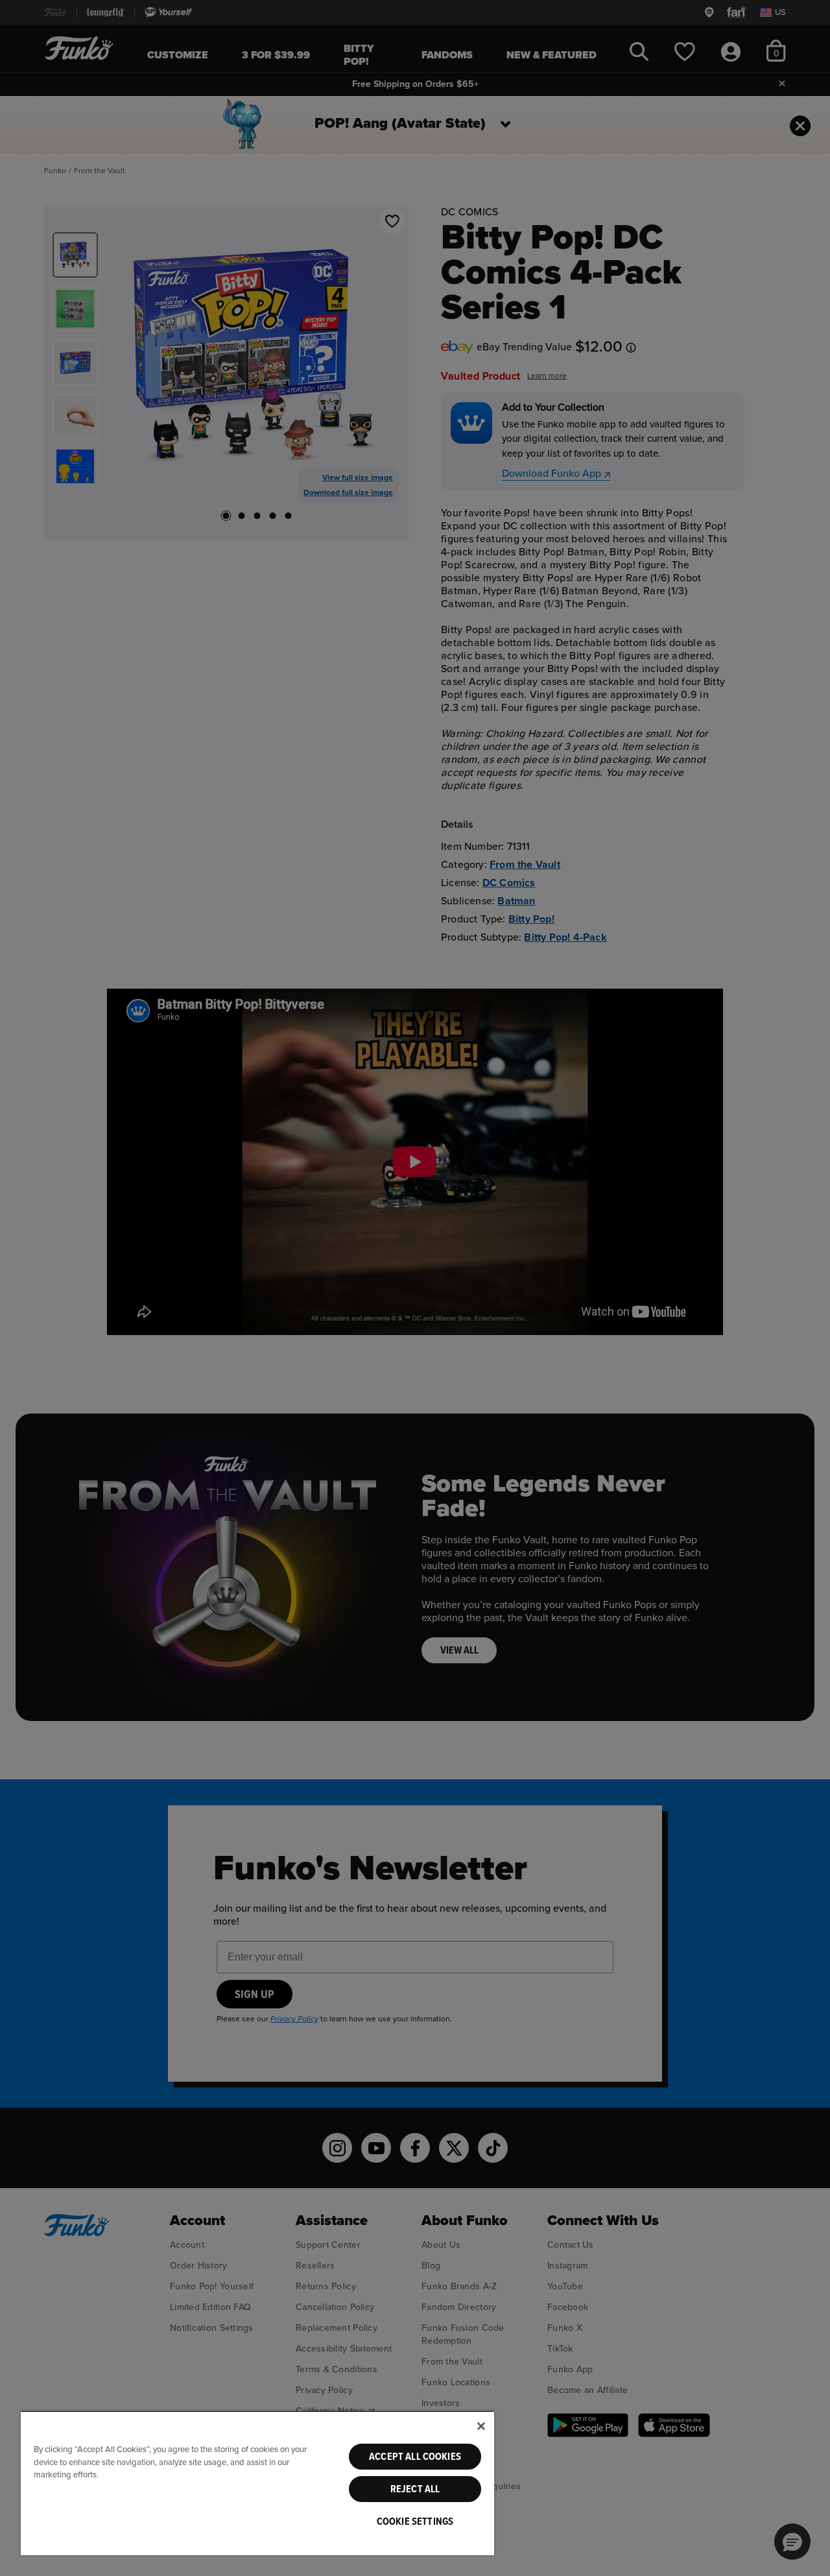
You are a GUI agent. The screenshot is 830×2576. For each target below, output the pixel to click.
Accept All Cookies (415, 2457)
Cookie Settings (415, 2522)
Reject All (415, 2489)
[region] (257, 2483)
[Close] (481, 2426)
